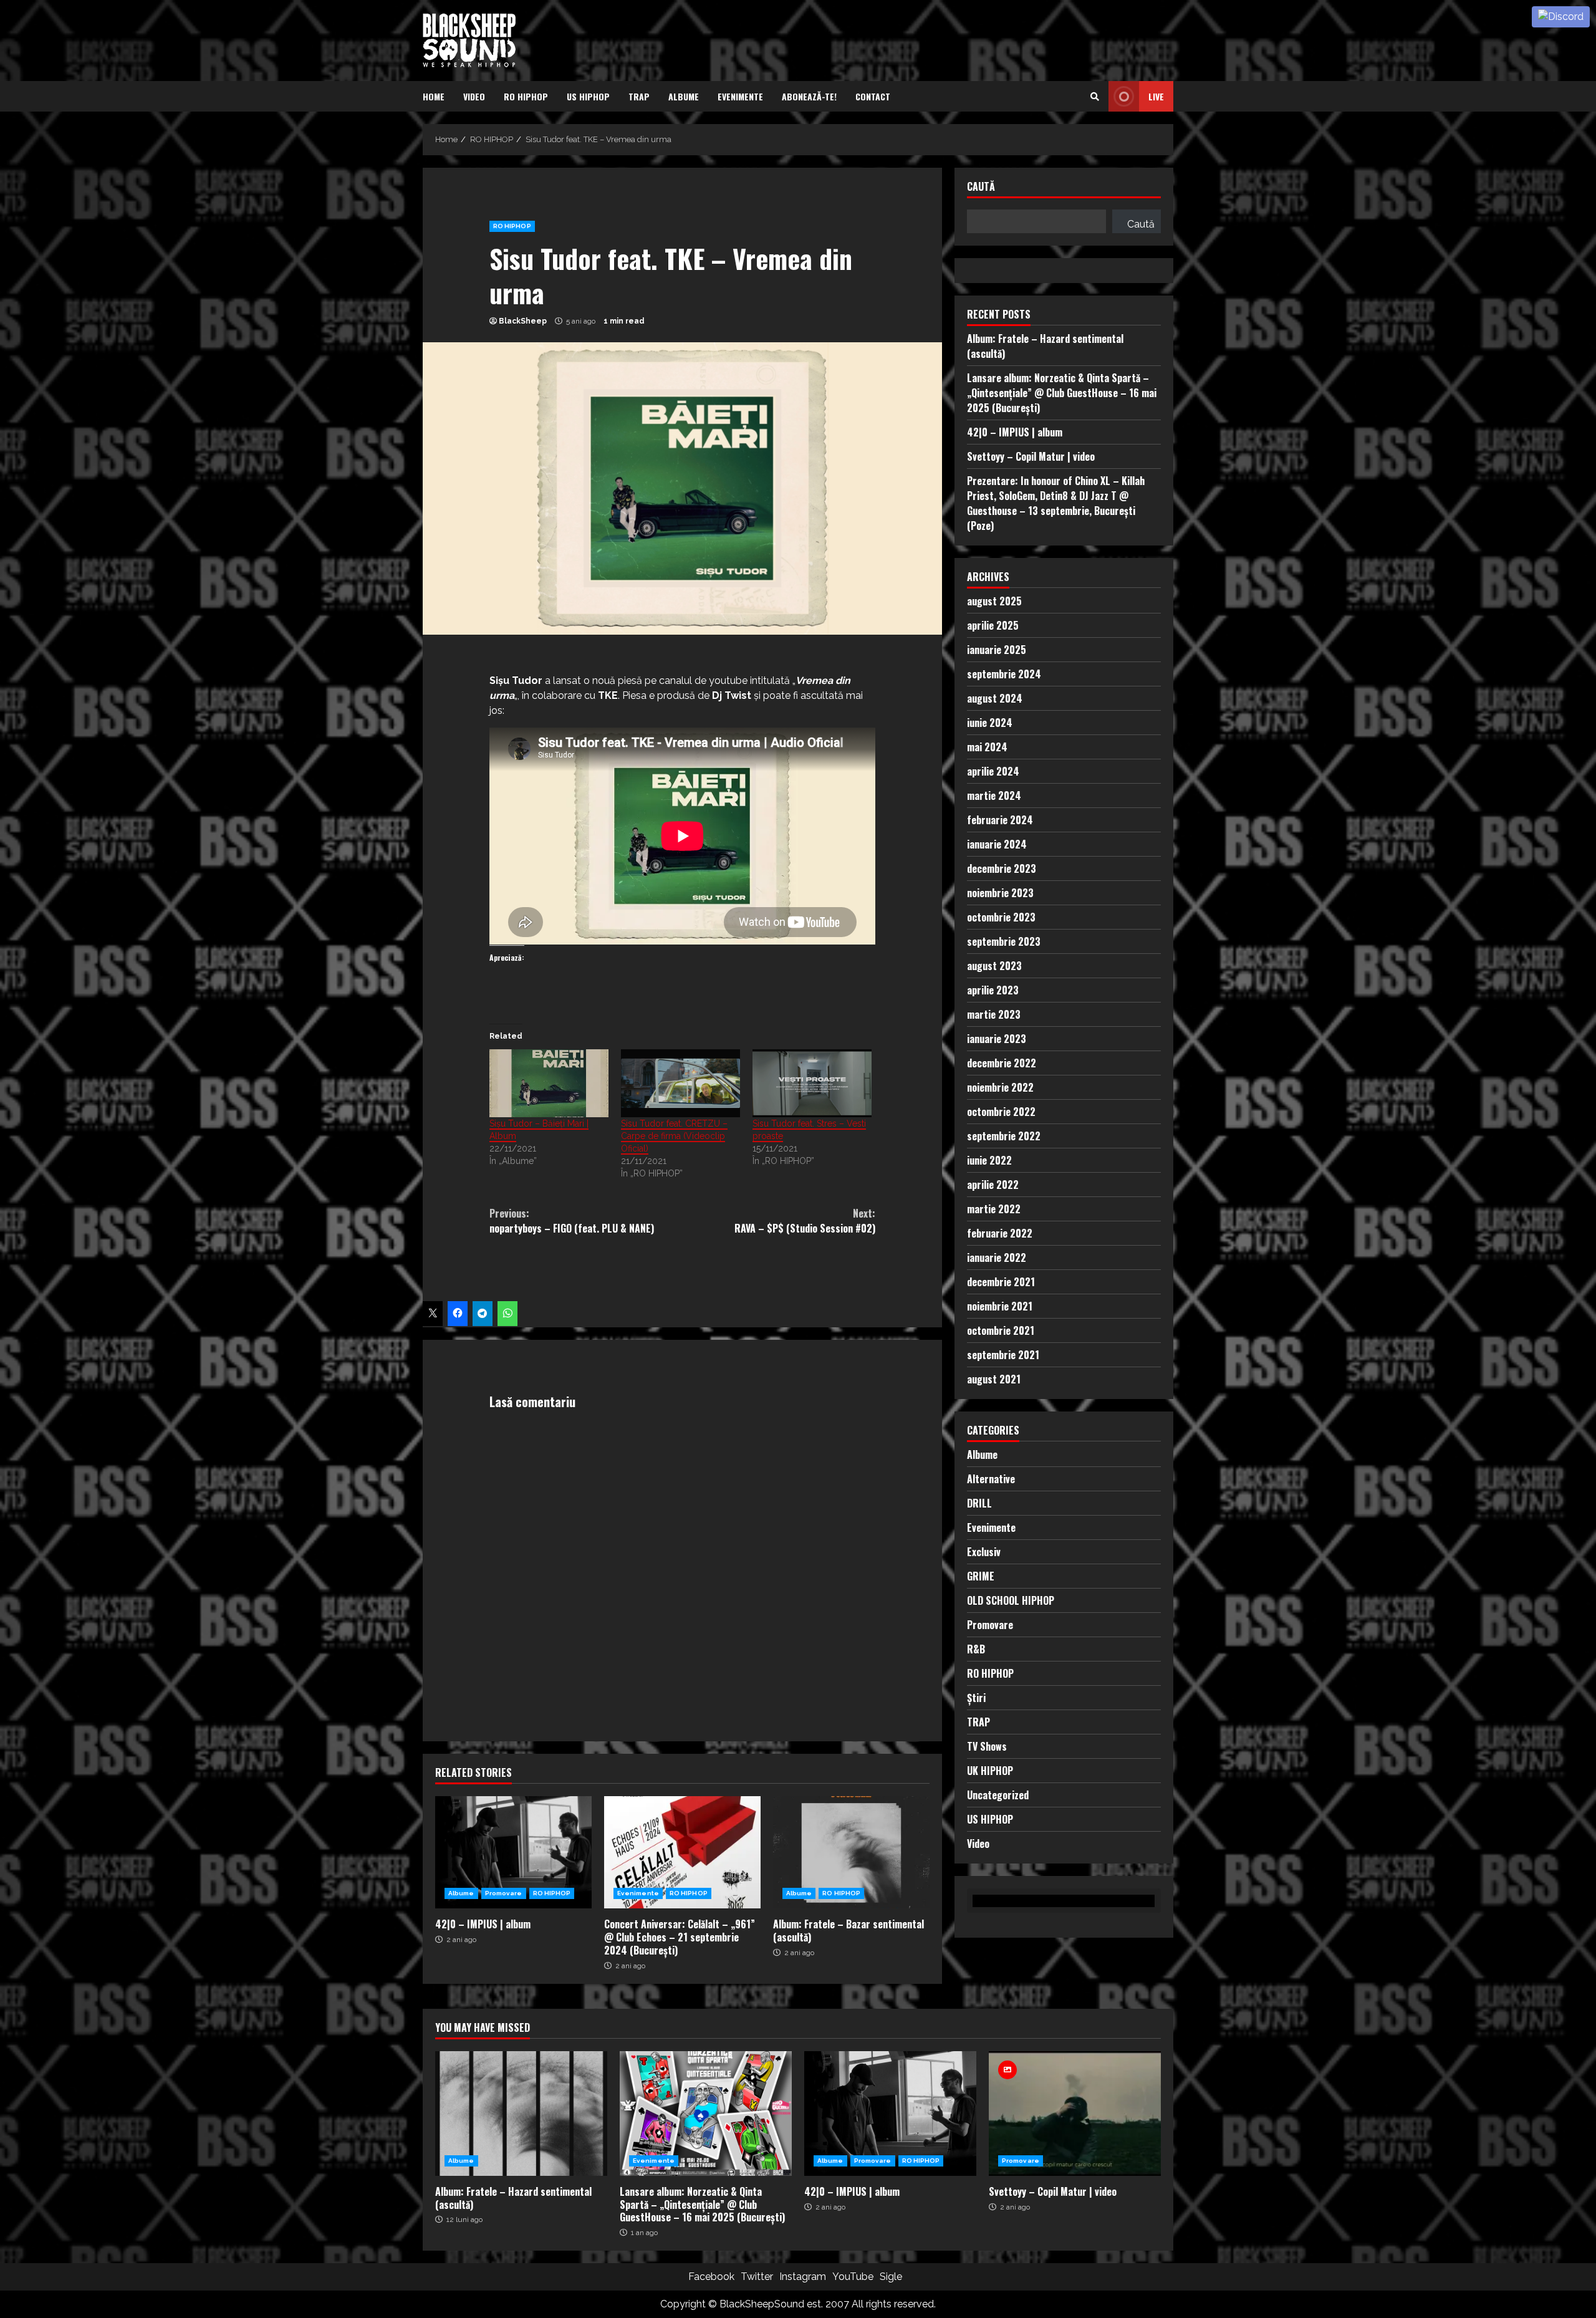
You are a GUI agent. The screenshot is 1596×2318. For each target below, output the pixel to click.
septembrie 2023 (1004, 941)
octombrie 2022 (1001, 1112)
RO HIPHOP (526, 96)
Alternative (991, 1479)
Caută (981, 187)
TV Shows (987, 1746)
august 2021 (994, 1379)
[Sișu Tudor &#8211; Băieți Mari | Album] (549, 1083)
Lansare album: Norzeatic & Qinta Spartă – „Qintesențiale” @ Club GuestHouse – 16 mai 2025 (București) (1062, 393)
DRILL (979, 1503)
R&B (976, 1649)
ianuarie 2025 (997, 650)
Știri (976, 1698)
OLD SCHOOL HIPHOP (1011, 1600)
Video (474, 96)
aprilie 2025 (993, 625)
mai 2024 (987, 747)
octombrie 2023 (1001, 917)
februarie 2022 (1000, 1233)
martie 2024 (994, 796)
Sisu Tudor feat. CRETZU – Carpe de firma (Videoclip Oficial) (674, 1136)
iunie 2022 (989, 1160)
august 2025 (994, 601)
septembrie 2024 (1004, 674)
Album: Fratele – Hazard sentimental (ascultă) (521, 2114)
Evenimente (740, 96)
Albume (684, 96)
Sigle (891, 2277)
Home (434, 96)
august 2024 (995, 698)
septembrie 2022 (1004, 1136)
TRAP (639, 96)
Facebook (711, 2277)
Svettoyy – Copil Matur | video (1031, 456)
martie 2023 (994, 1014)
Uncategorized (998, 1795)
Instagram (803, 2277)
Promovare (504, 1893)
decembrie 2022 (1002, 1063)
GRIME (981, 1576)
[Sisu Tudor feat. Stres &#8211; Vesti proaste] (812, 1083)
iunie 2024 (990, 723)
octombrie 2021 (1001, 1330)
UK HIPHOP (990, 1771)
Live (1156, 96)
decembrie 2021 (1001, 1282)
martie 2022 (994, 1209)
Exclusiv (984, 1552)
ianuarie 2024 (997, 844)
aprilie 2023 (993, 990)
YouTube (853, 2277)
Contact (873, 96)
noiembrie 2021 (1000, 1306)
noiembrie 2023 (1000, 893)
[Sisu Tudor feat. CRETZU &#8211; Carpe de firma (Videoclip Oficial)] (680, 1083)
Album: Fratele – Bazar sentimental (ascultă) (851, 1852)
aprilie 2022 (993, 1185)
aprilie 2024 (993, 771)
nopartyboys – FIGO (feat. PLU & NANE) (572, 1221)
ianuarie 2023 (997, 1039)
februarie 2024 (1000, 820)
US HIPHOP (588, 96)
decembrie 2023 (1002, 868)
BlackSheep (523, 321)
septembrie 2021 (1003, 1355)
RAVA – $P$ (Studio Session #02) (805, 1221)
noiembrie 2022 (1000, 1087)
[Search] (1095, 97)
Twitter (757, 2277)
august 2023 (994, 966)
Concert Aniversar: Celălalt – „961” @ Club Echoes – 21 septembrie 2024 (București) (682, 1852)
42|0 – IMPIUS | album (513, 1852)
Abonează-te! (809, 96)
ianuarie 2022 (997, 1258)
